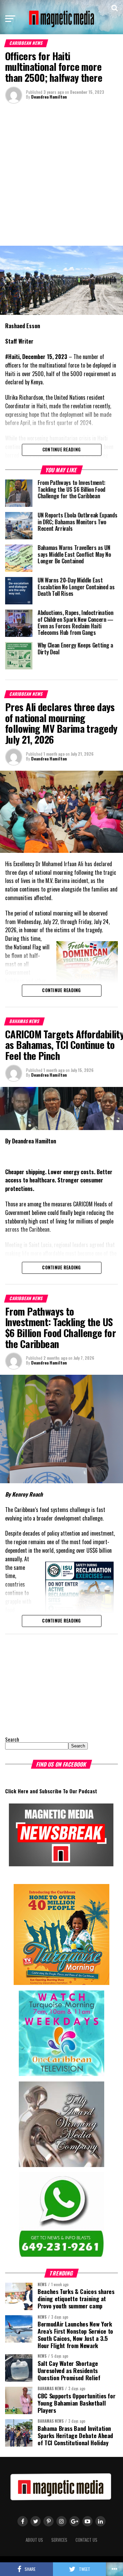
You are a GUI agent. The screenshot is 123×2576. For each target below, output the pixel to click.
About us (34, 2540)
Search (12, 1739)
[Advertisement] (61, 174)
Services (59, 2540)
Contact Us (86, 2540)
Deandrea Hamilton (49, 97)
